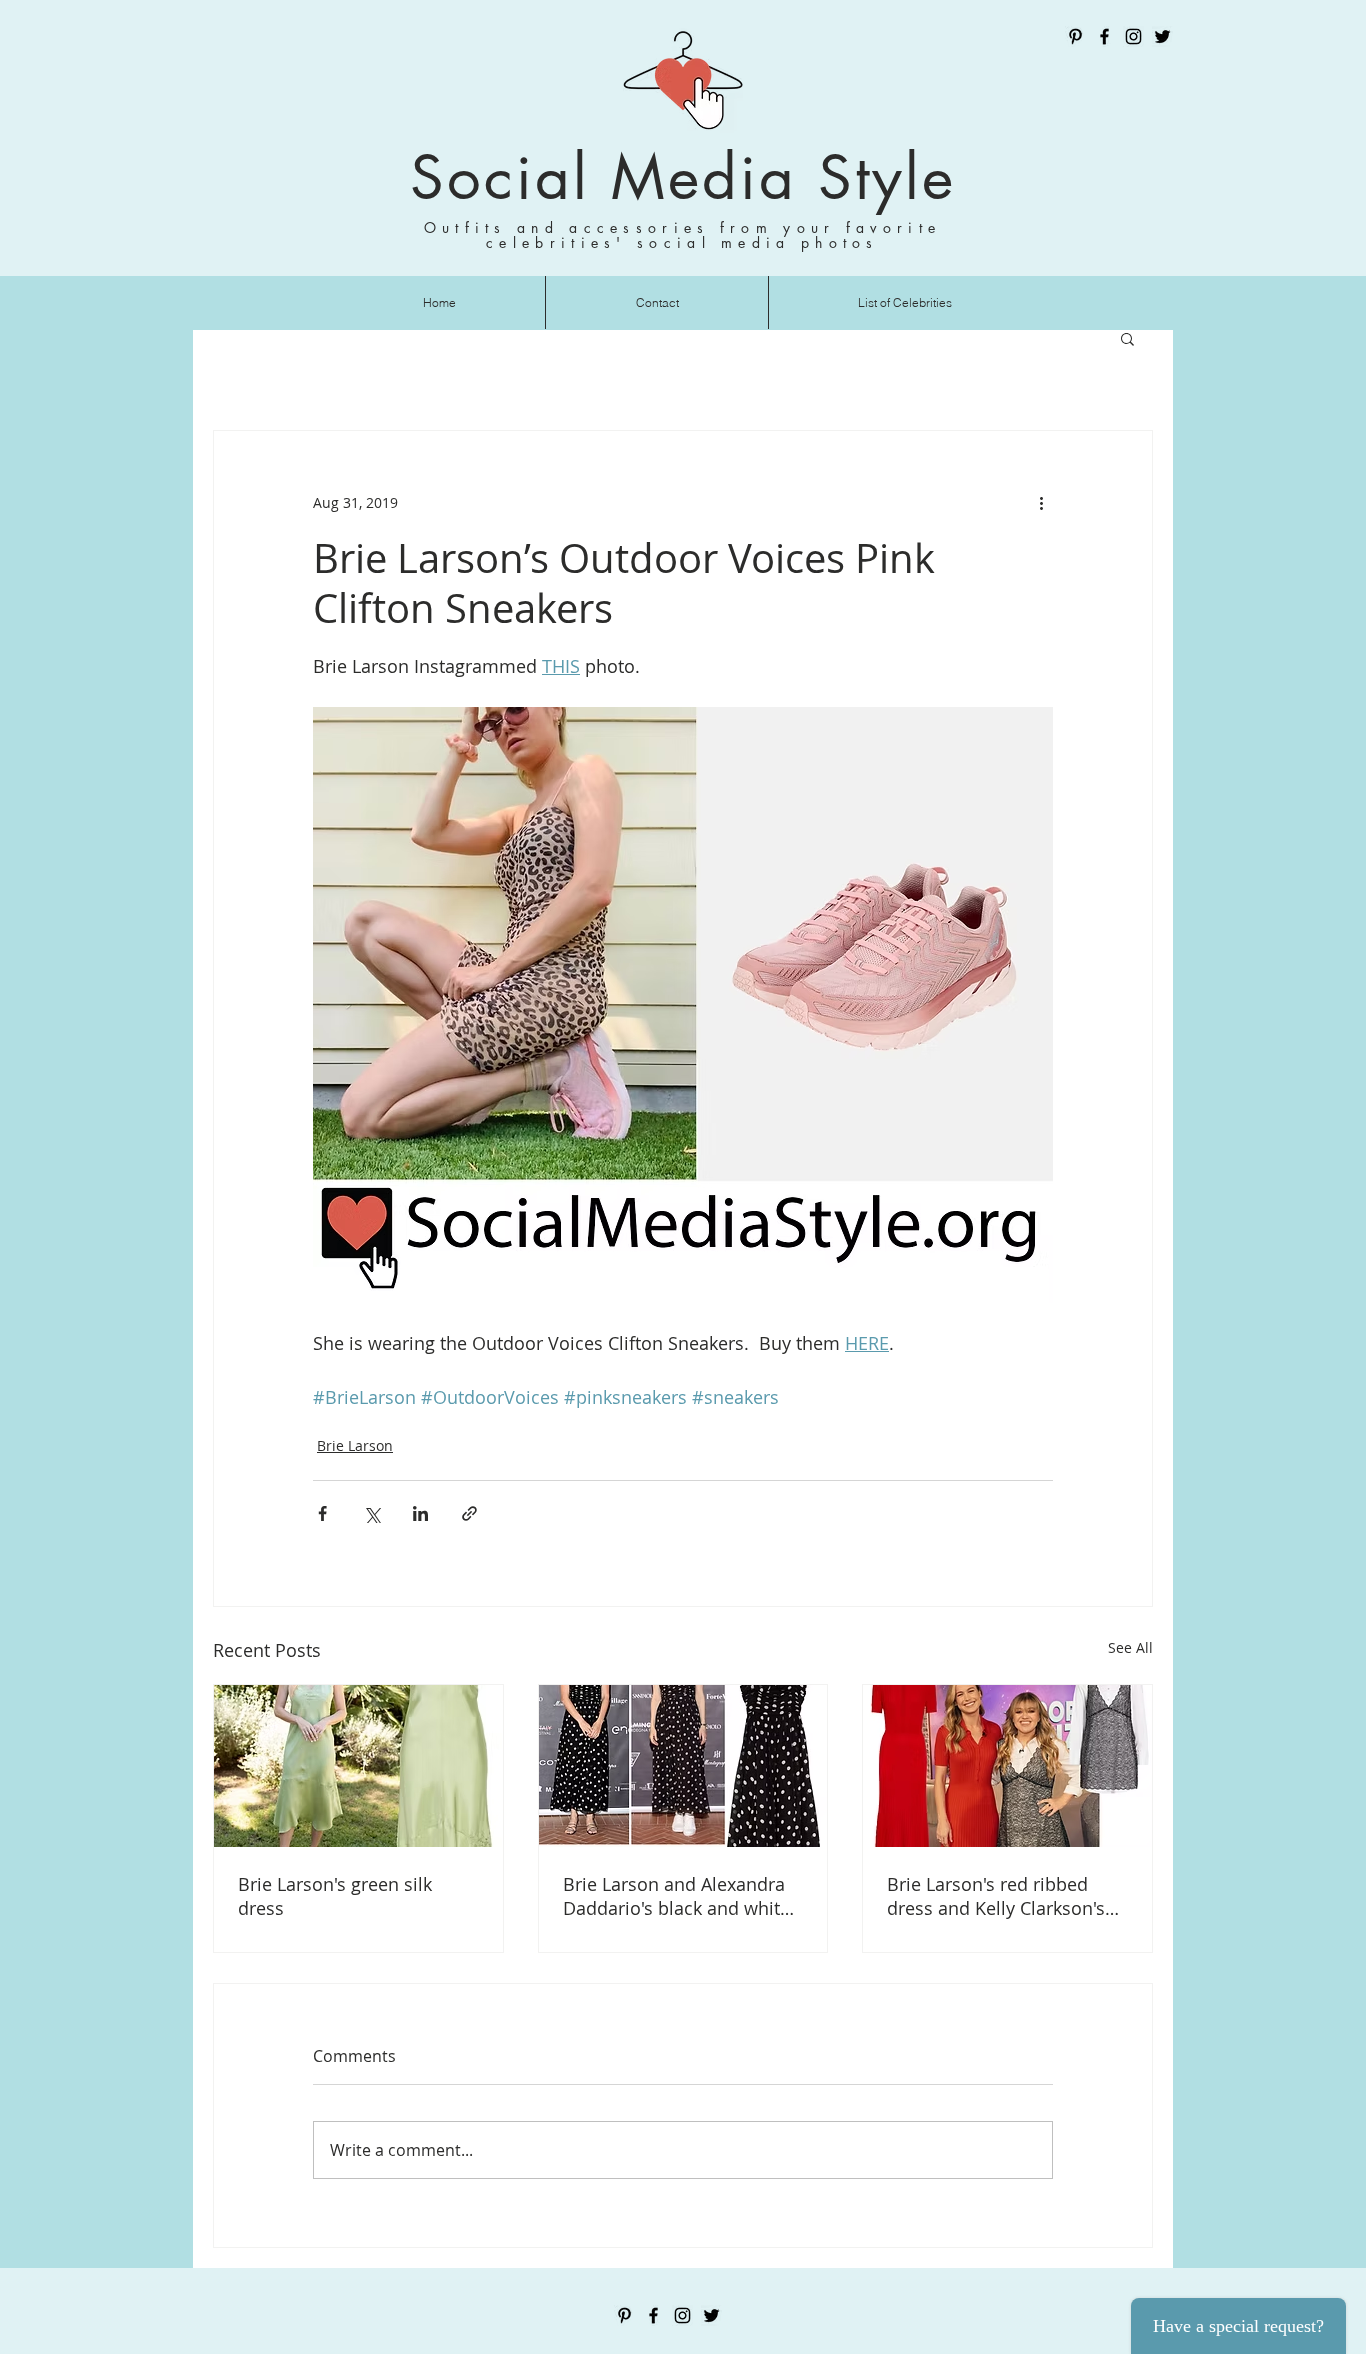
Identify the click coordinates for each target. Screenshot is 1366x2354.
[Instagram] (1133, 36)
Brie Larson (355, 1445)
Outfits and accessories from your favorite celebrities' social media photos (683, 235)
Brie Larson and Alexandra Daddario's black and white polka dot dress (676, 1896)
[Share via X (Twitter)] (371, 1513)
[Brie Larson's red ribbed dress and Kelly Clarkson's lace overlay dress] (1007, 1766)
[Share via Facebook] (322, 1513)
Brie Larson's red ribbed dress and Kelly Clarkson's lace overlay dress (996, 1896)
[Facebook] (1104, 36)
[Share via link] (469, 1513)
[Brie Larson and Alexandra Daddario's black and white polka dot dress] (683, 1766)
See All (1130, 1647)
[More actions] (1041, 503)
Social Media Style (683, 177)
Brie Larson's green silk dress (335, 1896)
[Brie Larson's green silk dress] (358, 1766)
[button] (1127, 338)
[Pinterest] (1075, 36)
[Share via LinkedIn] (420, 1513)
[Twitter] (1162, 36)
